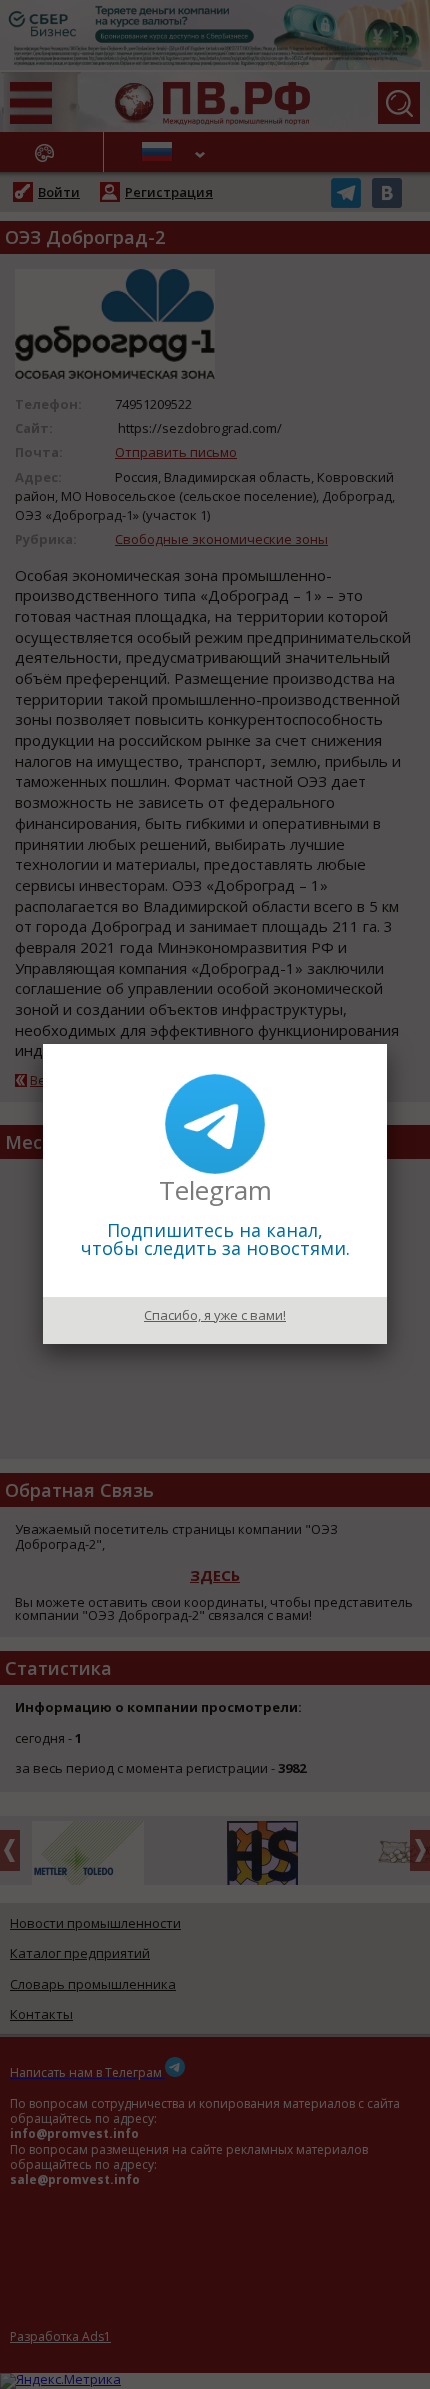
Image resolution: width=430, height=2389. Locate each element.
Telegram (215, 1190)
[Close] (387, 1044)
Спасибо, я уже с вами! (215, 1315)
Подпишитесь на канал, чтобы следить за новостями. (215, 1239)
